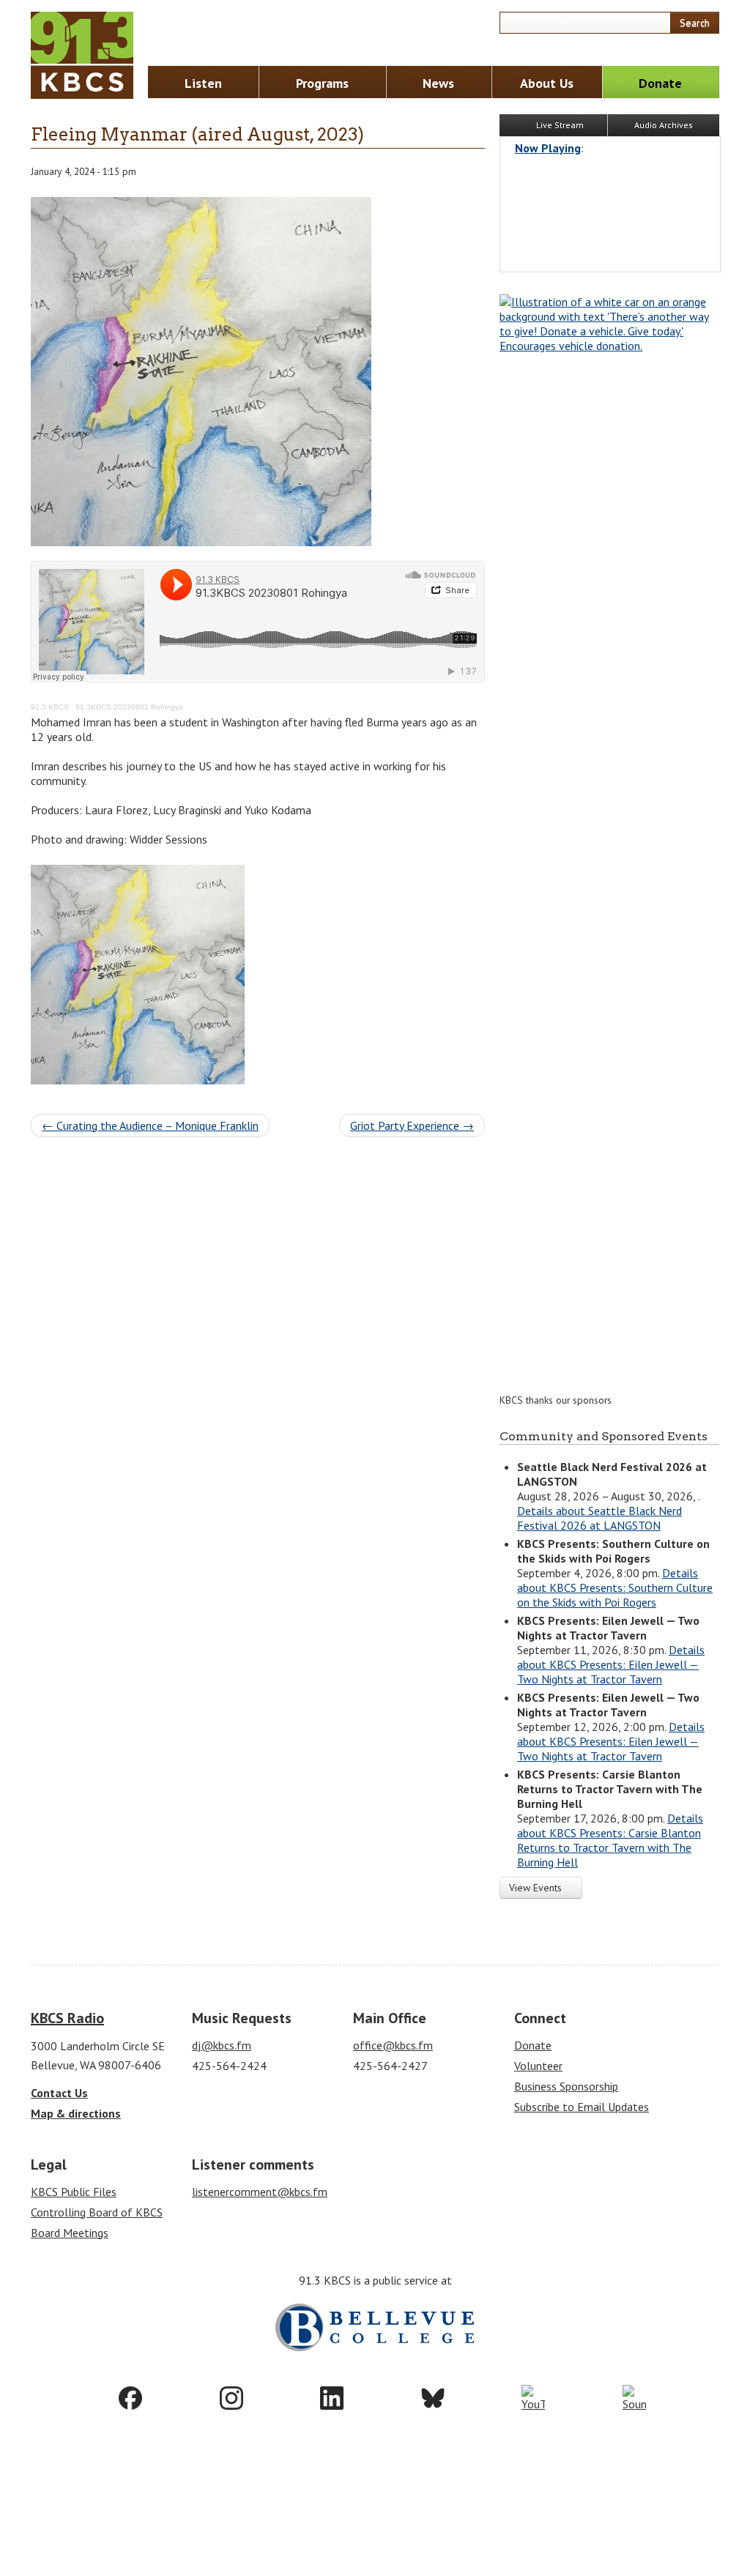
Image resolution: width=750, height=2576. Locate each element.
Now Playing (548, 148)
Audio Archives (664, 125)
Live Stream (559, 125)
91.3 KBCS (50, 707)
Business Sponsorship (566, 2086)
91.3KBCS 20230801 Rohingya (129, 707)
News (438, 83)
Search (695, 23)
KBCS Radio (67, 2018)
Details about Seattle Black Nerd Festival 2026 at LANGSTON (599, 1518)
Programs (322, 83)
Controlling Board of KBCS (97, 2212)
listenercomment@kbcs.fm (260, 2192)
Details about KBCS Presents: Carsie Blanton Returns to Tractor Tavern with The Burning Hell (610, 1840)
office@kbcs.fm (393, 2045)
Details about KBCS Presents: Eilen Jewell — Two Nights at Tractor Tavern (611, 1664)
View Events (537, 1888)
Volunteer (538, 2066)
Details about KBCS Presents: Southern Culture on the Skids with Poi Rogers (615, 1587)
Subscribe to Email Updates (582, 2107)
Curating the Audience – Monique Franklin (150, 1125)
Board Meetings (70, 2233)
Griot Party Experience (412, 1125)
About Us (547, 83)
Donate (660, 83)
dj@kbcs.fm (222, 2045)
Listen (203, 83)
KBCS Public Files (74, 2192)
